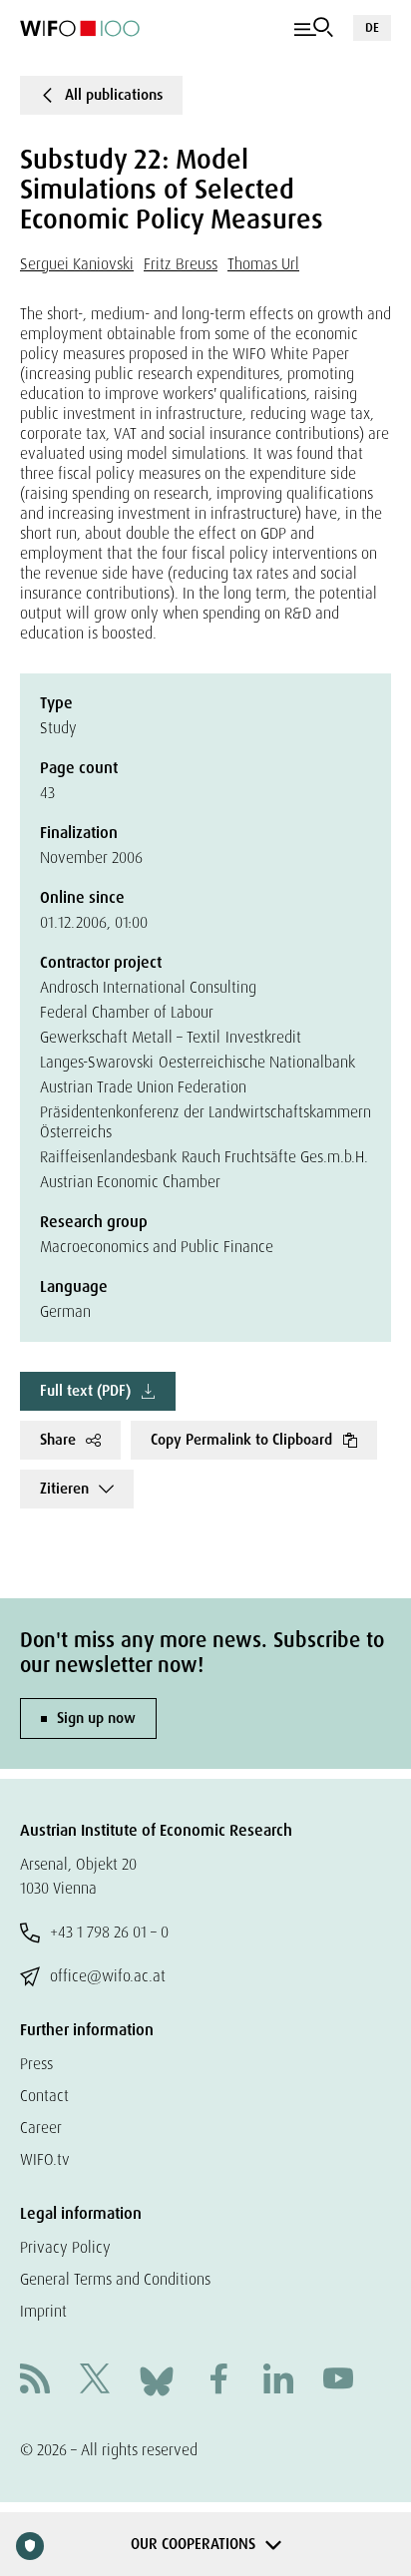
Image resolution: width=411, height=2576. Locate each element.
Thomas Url (263, 264)
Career (41, 2128)
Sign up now (96, 1718)
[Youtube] (338, 2381)
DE (372, 27)
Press (36, 2064)
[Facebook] (218, 2381)
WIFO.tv (45, 2159)
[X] (95, 2381)
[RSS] (35, 2381)
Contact (44, 2096)
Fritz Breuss (181, 264)
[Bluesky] (157, 2380)
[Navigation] (314, 28)
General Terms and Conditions (115, 2279)
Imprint (43, 2311)
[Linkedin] (278, 2381)
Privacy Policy (65, 2247)
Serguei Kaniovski (77, 264)
